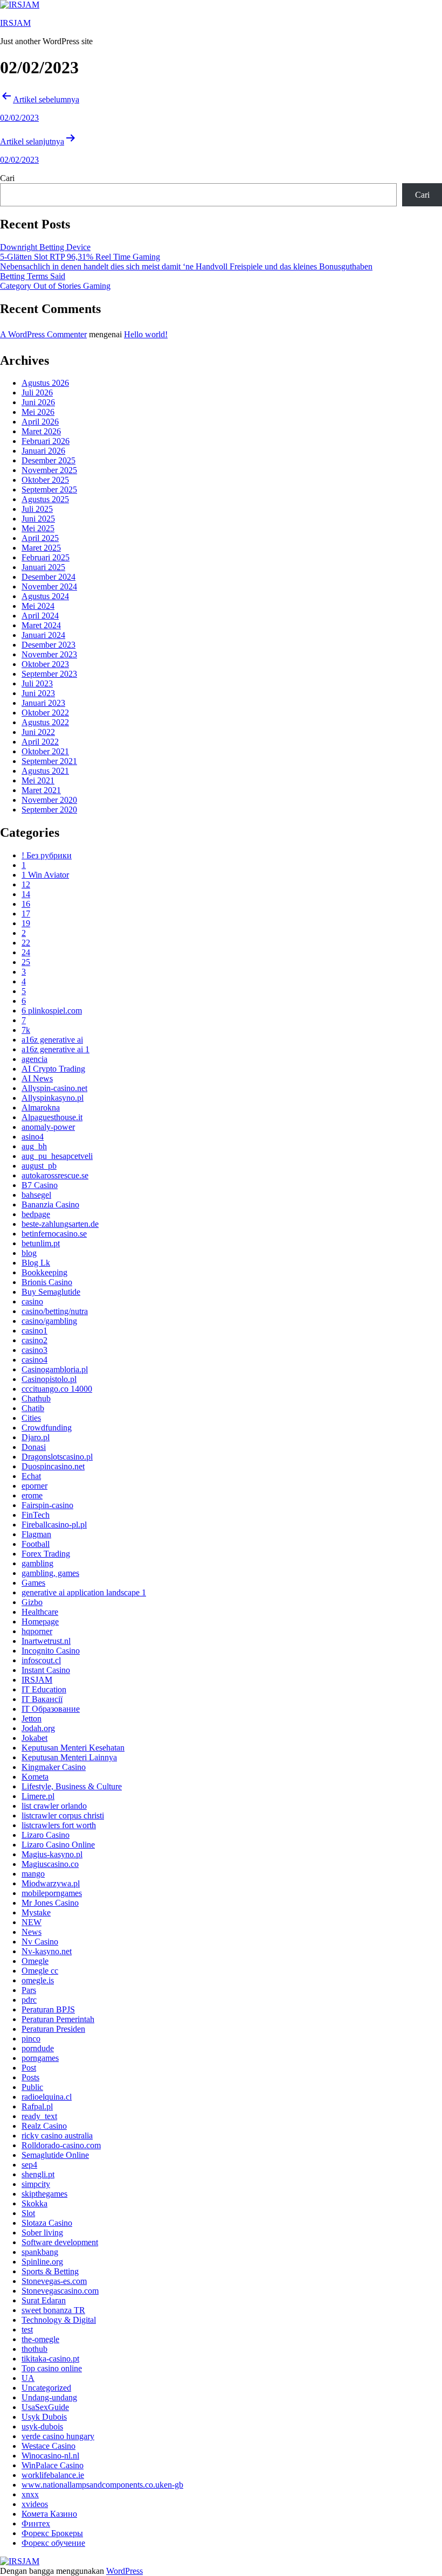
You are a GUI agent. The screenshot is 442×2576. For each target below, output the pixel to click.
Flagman (36, 1534)
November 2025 (49, 470)
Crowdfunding (47, 1428)
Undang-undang (49, 2397)
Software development (60, 2242)
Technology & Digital (59, 2320)
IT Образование (51, 1709)
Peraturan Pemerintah (58, 2019)
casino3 (34, 1350)
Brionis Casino (47, 1282)
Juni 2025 (38, 519)
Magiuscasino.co (50, 1864)
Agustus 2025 (45, 499)
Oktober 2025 (45, 480)
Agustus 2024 (45, 596)
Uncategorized (46, 2388)
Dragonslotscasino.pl (57, 1457)
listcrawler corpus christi (63, 1815)
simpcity (36, 2184)
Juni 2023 (38, 693)
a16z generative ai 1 (56, 1049)
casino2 (34, 1340)
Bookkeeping (44, 1272)
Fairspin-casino (47, 1505)
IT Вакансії (42, 1699)
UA (28, 2378)
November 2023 (49, 654)
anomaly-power (48, 1127)
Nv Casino (40, 1942)
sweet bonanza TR (53, 2310)
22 (26, 943)
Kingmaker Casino (54, 1767)
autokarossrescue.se (55, 1175)
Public (32, 2087)
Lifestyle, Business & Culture (72, 1786)
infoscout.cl (41, 1660)
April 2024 (40, 616)
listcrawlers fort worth (59, 1825)
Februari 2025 (46, 557)
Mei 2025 (38, 528)
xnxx (30, 2494)
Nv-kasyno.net (47, 1951)
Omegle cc (40, 1971)
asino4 (33, 1137)
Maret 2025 (41, 548)
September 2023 (49, 674)
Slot (28, 2213)
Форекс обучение (53, 2543)
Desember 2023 (49, 645)
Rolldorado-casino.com (61, 2145)
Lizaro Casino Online (58, 1845)
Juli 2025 (37, 509)
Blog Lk (36, 1263)
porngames (40, 2058)
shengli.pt (38, 2174)
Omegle (35, 1961)
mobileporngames (52, 1893)
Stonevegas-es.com (54, 2281)
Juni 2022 (38, 732)
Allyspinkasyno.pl (53, 1098)
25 (26, 962)
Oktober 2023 (45, 664)
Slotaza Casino (47, 2223)
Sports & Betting (50, 2271)
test (27, 2329)
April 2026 (40, 422)
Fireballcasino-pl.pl (54, 1525)
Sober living (42, 2233)
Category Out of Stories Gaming (55, 286)
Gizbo (32, 1602)
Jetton (32, 1719)
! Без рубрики (47, 855)
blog (29, 1253)
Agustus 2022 (45, 722)
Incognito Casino (51, 1651)
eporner (34, 1486)
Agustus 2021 (45, 771)
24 (26, 952)
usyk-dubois (42, 2426)
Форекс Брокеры (52, 2533)
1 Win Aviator (45, 875)
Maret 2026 (41, 431)
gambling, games (50, 1573)
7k (26, 1030)
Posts (30, 2077)
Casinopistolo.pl (49, 1379)
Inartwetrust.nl (46, 1641)
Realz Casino (44, 2126)
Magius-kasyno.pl (52, 1854)
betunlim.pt (41, 1243)
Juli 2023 (37, 683)
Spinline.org (42, 2262)
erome (32, 1495)
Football (36, 1544)
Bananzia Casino (50, 1204)
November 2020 (49, 800)
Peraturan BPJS (48, 2009)
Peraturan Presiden (53, 2029)
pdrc (29, 2000)
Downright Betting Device (45, 247)
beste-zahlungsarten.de (60, 1224)
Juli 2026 (37, 393)
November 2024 (49, 586)
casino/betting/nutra (55, 1311)
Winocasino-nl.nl (50, 2456)
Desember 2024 (49, 577)
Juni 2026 (38, 402)
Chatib (33, 1408)
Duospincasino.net (53, 1466)
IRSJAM (15, 23)
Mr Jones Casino (50, 1903)
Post (29, 2068)
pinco (31, 2039)
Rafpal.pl (37, 2106)
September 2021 (49, 761)
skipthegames (44, 2194)
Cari (7, 178)
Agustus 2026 (45, 383)
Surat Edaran (44, 2300)
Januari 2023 (43, 703)
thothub (34, 2349)
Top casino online (52, 2368)
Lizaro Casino (46, 1835)
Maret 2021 (41, 790)
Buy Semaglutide (51, 1292)
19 (26, 923)
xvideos (35, 2504)
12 (26, 884)
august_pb (39, 1166)
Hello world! (146, 334)
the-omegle (40, 2339)
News (32, 1932)
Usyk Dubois (44, 2417)
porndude (38, 2048)
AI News (37, 1078)
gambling (37, 1563)
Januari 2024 (43, 635)
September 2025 (49, 489)
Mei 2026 (38, 412)
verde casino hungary (58, 2436)
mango (33, 1874)
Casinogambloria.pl (55, 1369)
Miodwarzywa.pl (51, 1883)
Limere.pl (38, 1796)
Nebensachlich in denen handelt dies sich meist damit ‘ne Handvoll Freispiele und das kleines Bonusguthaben (186, 266)
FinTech (36, 1515)
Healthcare (40, 1612)
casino (32, 1301)
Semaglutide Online (55, 2155)
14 (26, 894)
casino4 (34, 1360)
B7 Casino (40, 1185)
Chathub (36, 1398)
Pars (29, 1990)
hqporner (37, 1631)
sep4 (29, 2165)
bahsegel (36, 1195)
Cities (31, 1418)
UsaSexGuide (45, 2407)
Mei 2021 (38, 780)
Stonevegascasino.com (60, 2291)
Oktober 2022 (45, 713)
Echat (31, 1476)
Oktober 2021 (45, 751)
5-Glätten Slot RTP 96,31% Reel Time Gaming (80, 257)
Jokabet (34, 1738)
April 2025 (40, 538)
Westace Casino (49, 2446)
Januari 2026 (43, 451)
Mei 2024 (38, 606)
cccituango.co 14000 (57, 1389)
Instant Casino (46, 1670)
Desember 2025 (49, 460)
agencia (34, 1059)
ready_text (39, 2116)
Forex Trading (46, 1554)
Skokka (34, 2203)
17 (26, 914)
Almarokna (41, 1108)
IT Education (44, 1689)
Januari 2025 (43, 567)
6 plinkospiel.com (52, 1011)
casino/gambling (49, 1321)
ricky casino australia (57, 2136)
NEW (32, 1922)
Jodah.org (38, 1728)
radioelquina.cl (47, 2097)
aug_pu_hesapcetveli (57, 1156)
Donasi (34, 1447)
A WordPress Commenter (43, 334)
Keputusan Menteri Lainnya (69, 1757)
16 (26, 904)
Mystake (36, 1912)
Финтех (36, 2523)
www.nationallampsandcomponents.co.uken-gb (102, 2485)
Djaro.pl (36, 1437)
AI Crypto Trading (53, 1069)
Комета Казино (49, 2514)
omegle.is (38, 1980)
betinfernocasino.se (54, 1234)
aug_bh (34, 1146)
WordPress (125, 2571)
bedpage (36, 1214)
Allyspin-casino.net (54, 1088)
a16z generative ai (52, 1040)
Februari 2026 (46, 441)
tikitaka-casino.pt (50, 2359)
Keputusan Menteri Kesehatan (73, 1748)
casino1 (34, 1331)
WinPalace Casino (53, 2465)
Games (33, 1583)
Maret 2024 (41, 625)
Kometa (35, 1777)
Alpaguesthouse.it (52, 1117)
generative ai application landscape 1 (84, 1592)
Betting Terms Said (33, 276)
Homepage (40, 1622)
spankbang (40, 2252)
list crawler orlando (54, 1806)
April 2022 (40, 742)
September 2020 (49, 810)
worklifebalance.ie (53, 2475)
